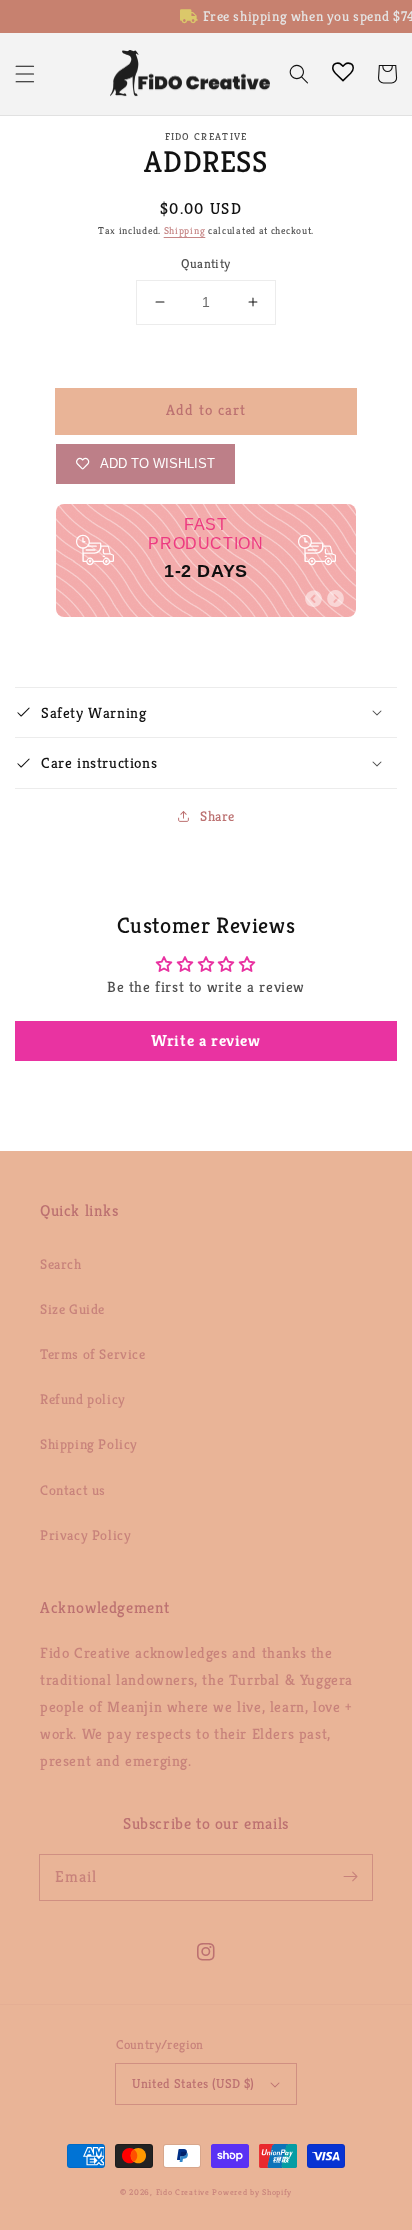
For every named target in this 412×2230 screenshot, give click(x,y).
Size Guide (72, 1309)
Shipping (185, 230)
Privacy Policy (85, 1535)
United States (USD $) (193, 2083)
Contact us (73, 1490)
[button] (25, 74)
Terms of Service (93, 1354)
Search (61, 1264)
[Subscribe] (350, 1877)
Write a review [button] (205, 1040)
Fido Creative (183, 2192)
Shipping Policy (89, 1444)
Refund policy (83, 1399)
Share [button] (217, 816)
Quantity (205, 263)
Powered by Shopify (252, 2192)
